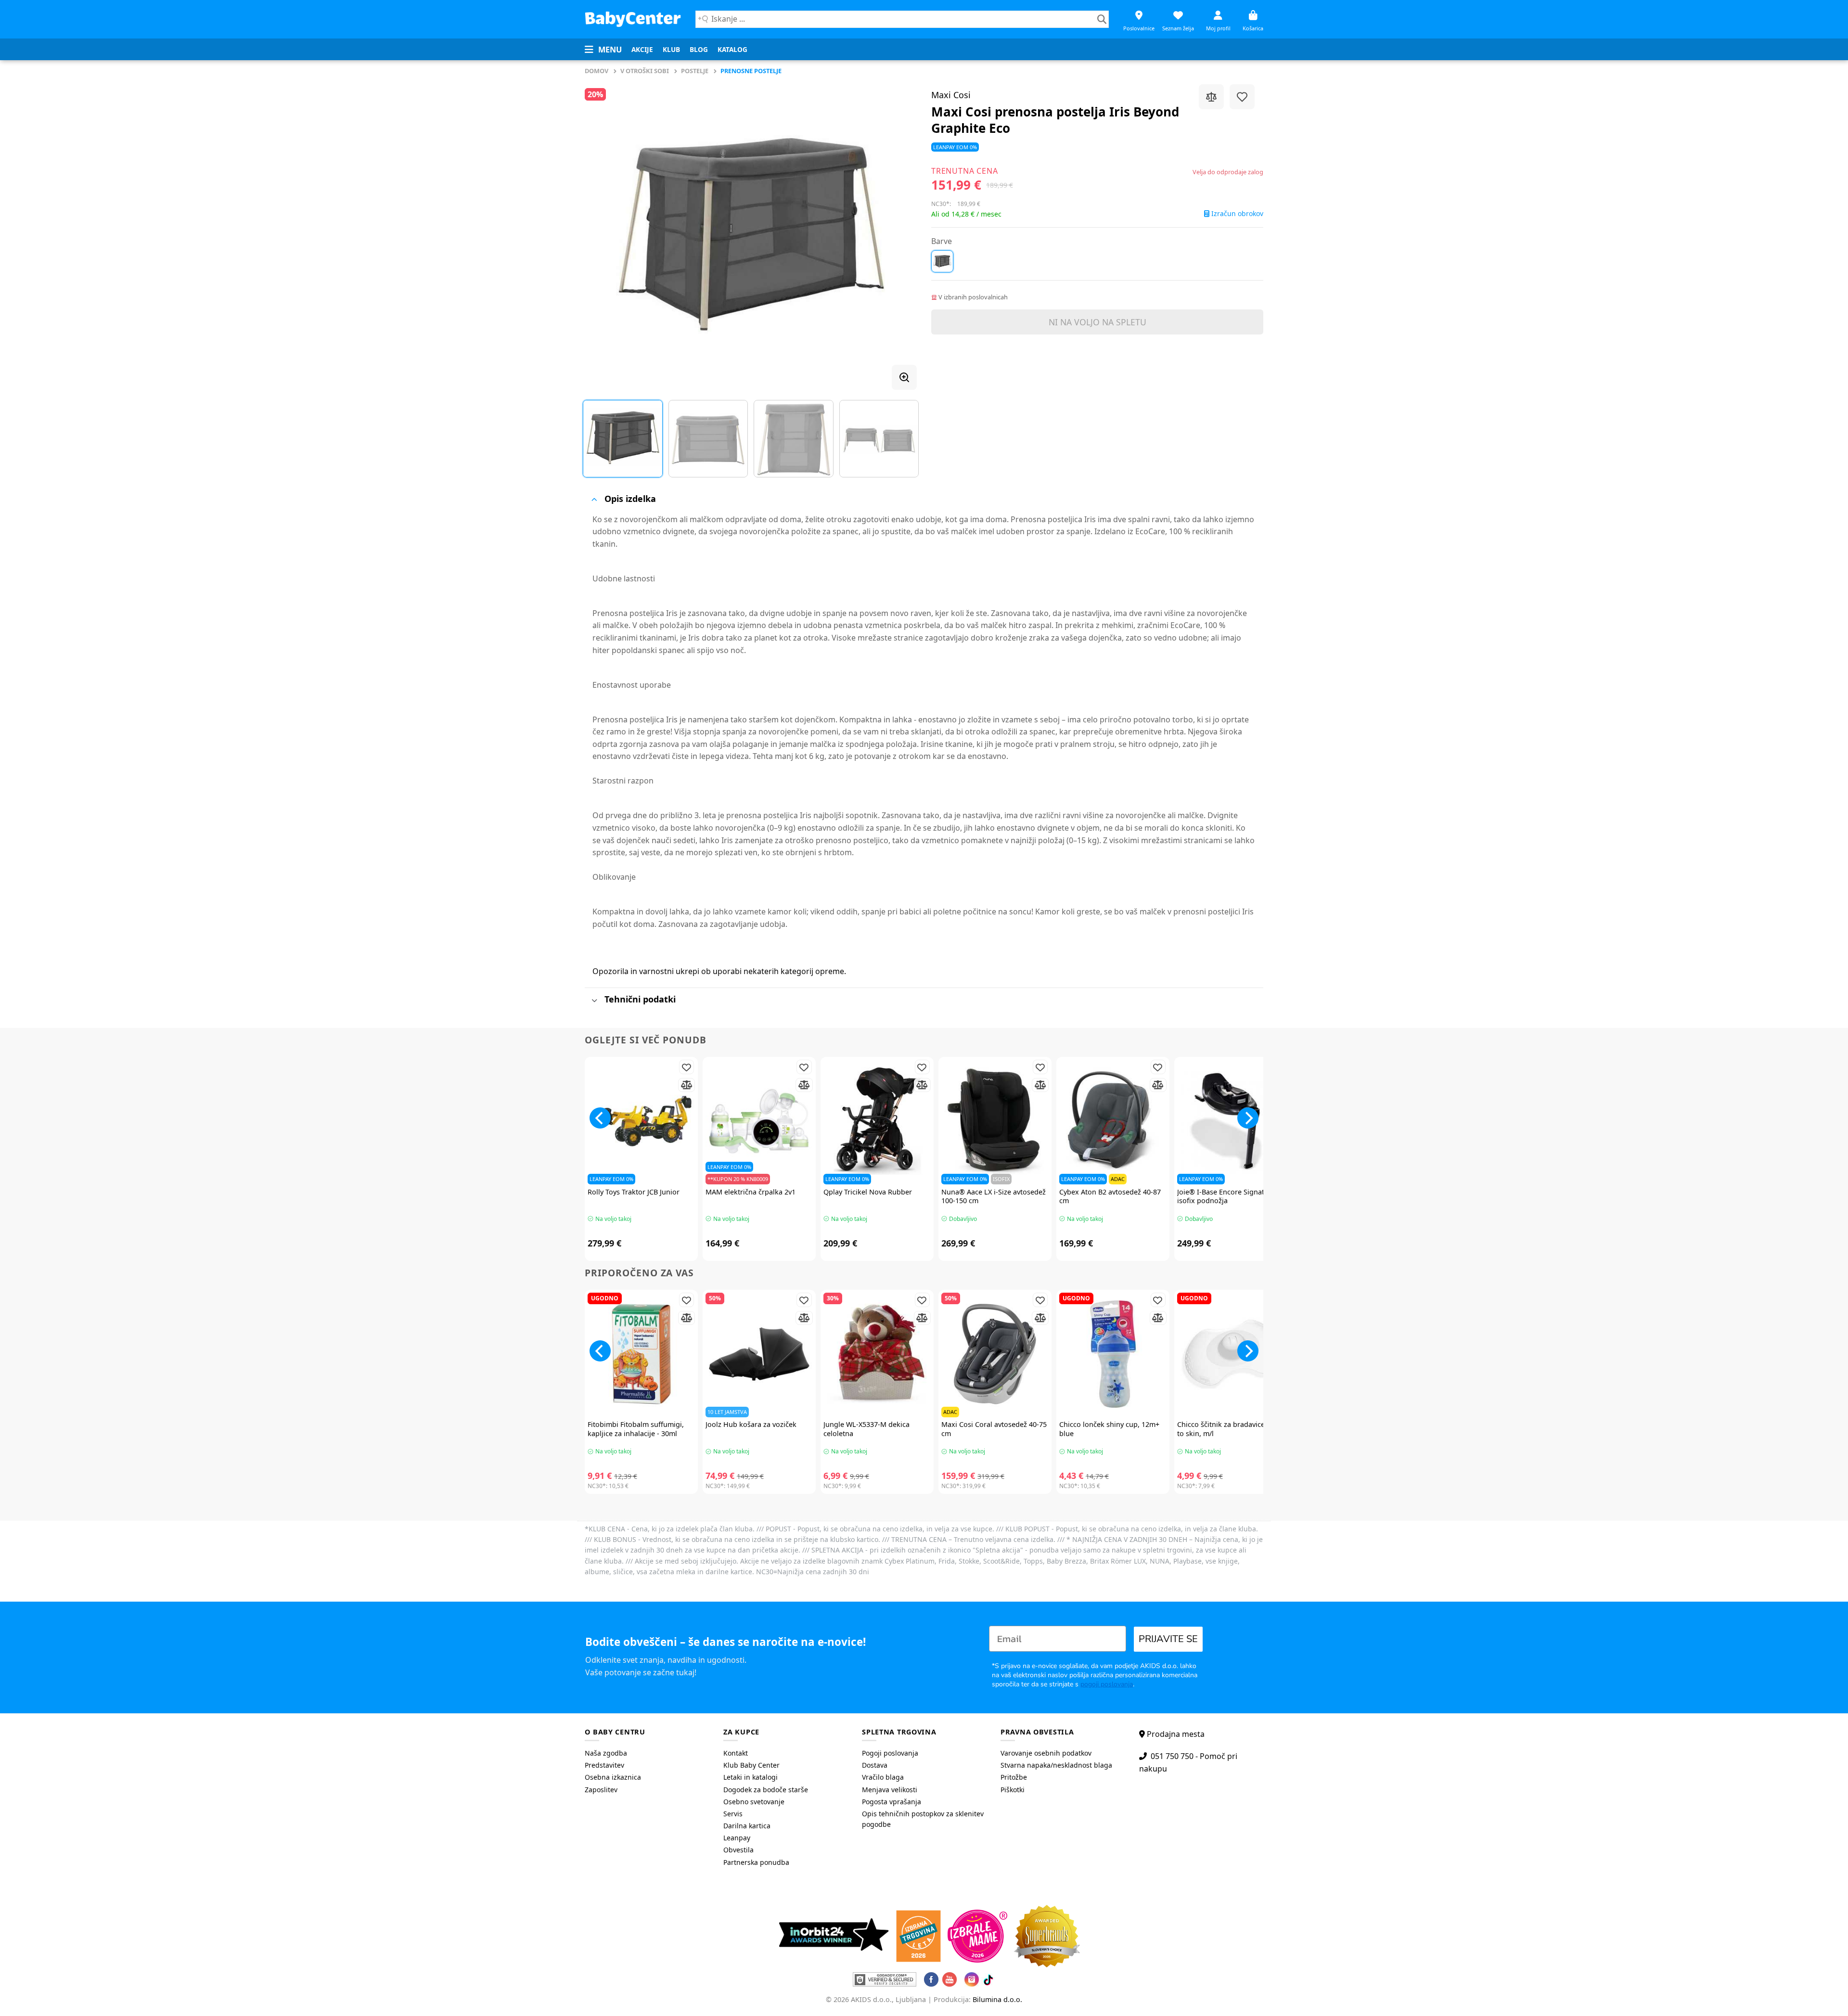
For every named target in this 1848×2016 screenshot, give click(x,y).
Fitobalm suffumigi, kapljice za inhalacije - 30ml (636, 1429)
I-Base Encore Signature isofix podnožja (1226, 1197)
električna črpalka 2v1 (751, 1192)
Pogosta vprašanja (892, 1802)
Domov (597, 71)
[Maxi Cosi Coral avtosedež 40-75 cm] (995, 1354)
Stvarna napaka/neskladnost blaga (1056, 1765)
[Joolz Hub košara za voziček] (759, 1354)
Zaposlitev (601, 1790)
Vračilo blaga (883, 1777)
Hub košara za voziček (751, 1425)
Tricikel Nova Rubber (868, 1192)
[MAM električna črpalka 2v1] (759, 1121)
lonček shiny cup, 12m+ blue (1109, 1429)
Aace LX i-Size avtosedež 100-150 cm (994, 1197)
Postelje (695, 71)
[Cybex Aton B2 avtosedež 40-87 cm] (1113, 1121)
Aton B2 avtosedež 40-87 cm (1110, 1197)
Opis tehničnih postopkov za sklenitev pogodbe (923, 1819)
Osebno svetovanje (754, 1802)
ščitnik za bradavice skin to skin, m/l (1229, 1429)
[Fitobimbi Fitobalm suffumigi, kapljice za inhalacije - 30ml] (641, 1354)
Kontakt (736, 1753)
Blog (699, 49)
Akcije (642, 49)
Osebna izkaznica (613, 1777)
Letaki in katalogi (751, 1777)
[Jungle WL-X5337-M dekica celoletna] (877, 1354)
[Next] (898, 233)
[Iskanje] (1102, 19)
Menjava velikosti (890, 1790)
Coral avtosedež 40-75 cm (994, 1429)
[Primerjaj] (1211, 97)
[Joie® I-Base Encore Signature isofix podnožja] (1231, 1121)
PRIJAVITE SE (1168, 1639)
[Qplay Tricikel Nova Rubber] (877, 1121)
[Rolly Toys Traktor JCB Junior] (641, 1121)
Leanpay (737, 1838)
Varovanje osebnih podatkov (1046, 1753)
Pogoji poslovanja (890, 1753)
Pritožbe (1014, 1777)
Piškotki (1013, 1790)
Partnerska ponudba (756, 1862)
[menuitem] (642, 50)
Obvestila (738, 1850)
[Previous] (603, 233)
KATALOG (732, 49)
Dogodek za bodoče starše (766, 1790)
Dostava (875, 1765)
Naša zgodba (606, 1753)
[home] (633, 19)
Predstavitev (604, 1765)
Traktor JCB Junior (634, 1192)
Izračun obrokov (1236, 214)
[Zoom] (904, 377)
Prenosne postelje (751, 71)
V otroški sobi (645, 71)
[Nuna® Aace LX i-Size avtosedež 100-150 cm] (995, 1121)
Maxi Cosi (951, 95)
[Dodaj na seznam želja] (1242, 97)
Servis (733, 1814)
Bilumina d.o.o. (997, 1999)
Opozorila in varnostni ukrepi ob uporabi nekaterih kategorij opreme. (719, 971)
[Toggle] (594, 499)
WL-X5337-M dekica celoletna (866, 1429)
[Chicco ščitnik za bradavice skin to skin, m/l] (1231, 1354)
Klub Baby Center (751, 1765)
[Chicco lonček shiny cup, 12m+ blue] (1113, 1354)
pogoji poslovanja (1107, 1684)
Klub (671, 49)
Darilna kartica (747, 1826)
